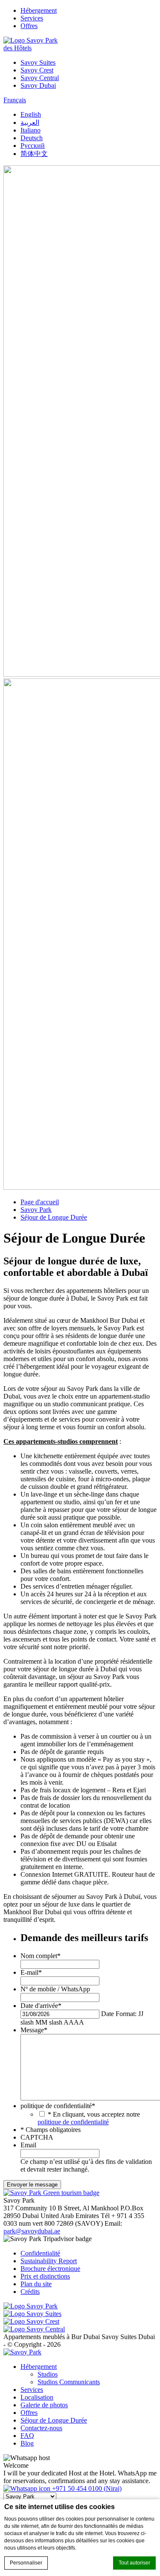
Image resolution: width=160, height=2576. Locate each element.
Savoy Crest (37, 70)
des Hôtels (17, 48)
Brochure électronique (50, 2269)
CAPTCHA (37, 2137)
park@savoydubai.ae (32, 2231)
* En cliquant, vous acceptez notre (89, 2118)
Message (34, 2030)
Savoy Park (36, 1210)
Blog (27, 2443)
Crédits (30, 2292)
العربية (30, 123)
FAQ (27, 2436)
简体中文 (34, 154)
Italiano (31, 130)
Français (15, 100)
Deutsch (32, 138)
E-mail (31, 1972)
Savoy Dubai (38, 85)
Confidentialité (40, 2253)
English (31, 114)
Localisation (37, 2397)
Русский (33, 146)
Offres (29, 26)
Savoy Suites (38, 62)
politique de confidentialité (58, 2106)
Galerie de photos (44, 2405)
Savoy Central (40, 78)
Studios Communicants (69, 2382)
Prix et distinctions (45, 2276)
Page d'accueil (40, 1202)
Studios (48, 2374)
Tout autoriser (134, 2563)
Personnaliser (26, 2563)
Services (32, 18)
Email (28, 2145)
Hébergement (39, 10)
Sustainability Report (49, 2261)
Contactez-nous (41, 2428)
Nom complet (41, 1956)
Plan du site (36, 2284)
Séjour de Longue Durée (54, 1217)
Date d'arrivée (41, 2006)
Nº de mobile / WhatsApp (55, 1989)
